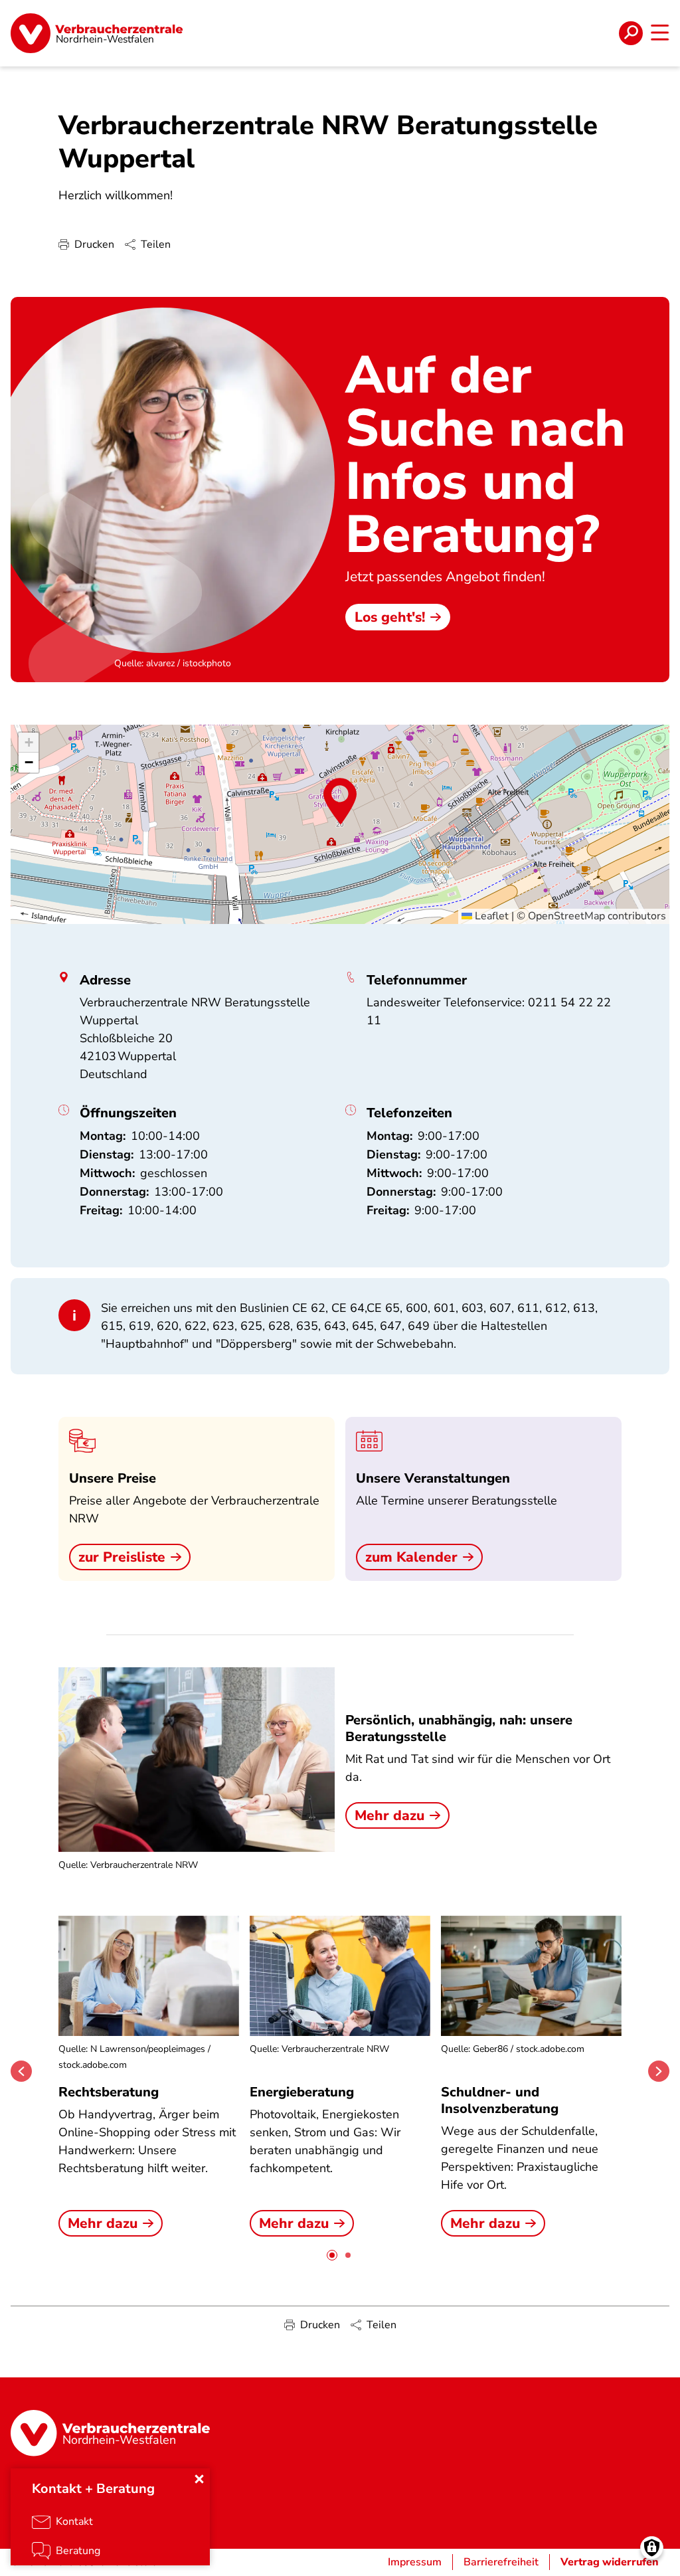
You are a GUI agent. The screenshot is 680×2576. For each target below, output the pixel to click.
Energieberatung (302, 2092)
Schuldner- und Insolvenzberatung (500, 2100)
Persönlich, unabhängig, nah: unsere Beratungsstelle (459, 1728)
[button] (340, 801)
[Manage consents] (652, 2548)
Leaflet (490, 916)
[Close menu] (199, 2479)
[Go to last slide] (21, 2071)
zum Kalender (411, 1557)
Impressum (415, 2562)
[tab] (332, 2255)
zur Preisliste (122, 1557)
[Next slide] (659, 2071)
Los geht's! (390, 617)
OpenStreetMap (566, 916)
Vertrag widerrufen (610, 2562)
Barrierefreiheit (501, 2562)
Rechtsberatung (109, 2092)
